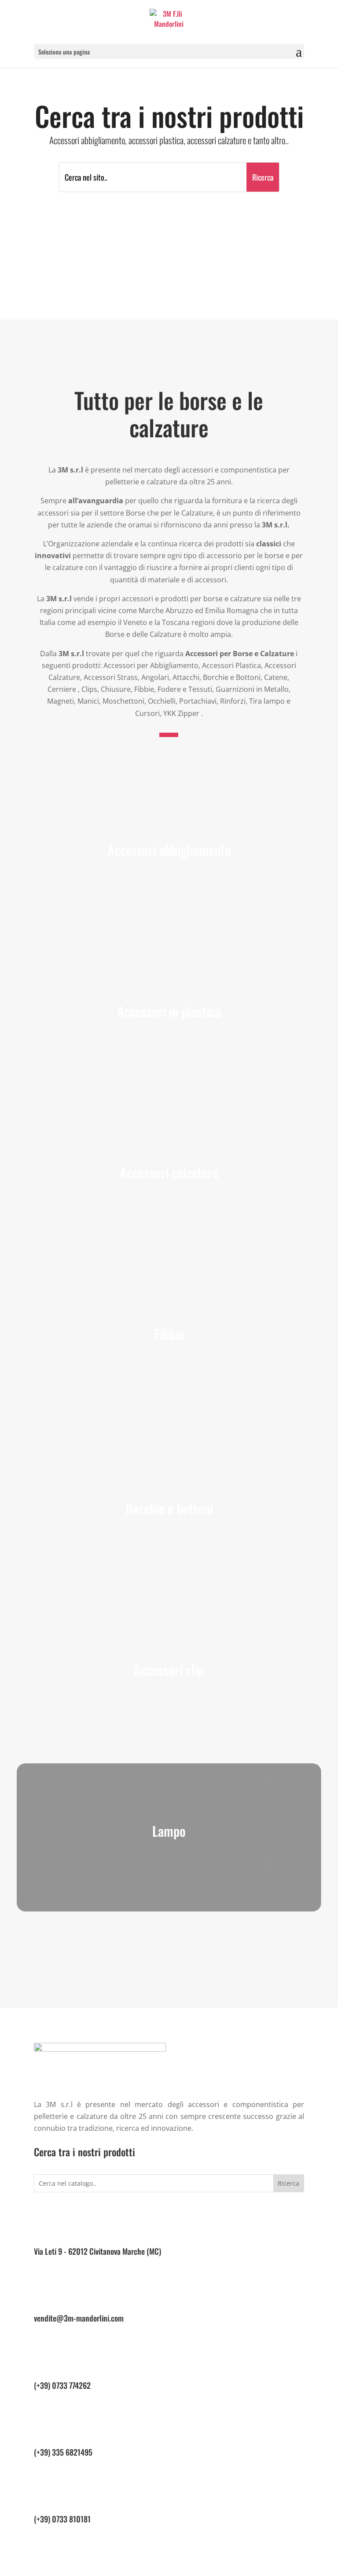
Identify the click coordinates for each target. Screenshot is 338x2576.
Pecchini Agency (180, 2570)
